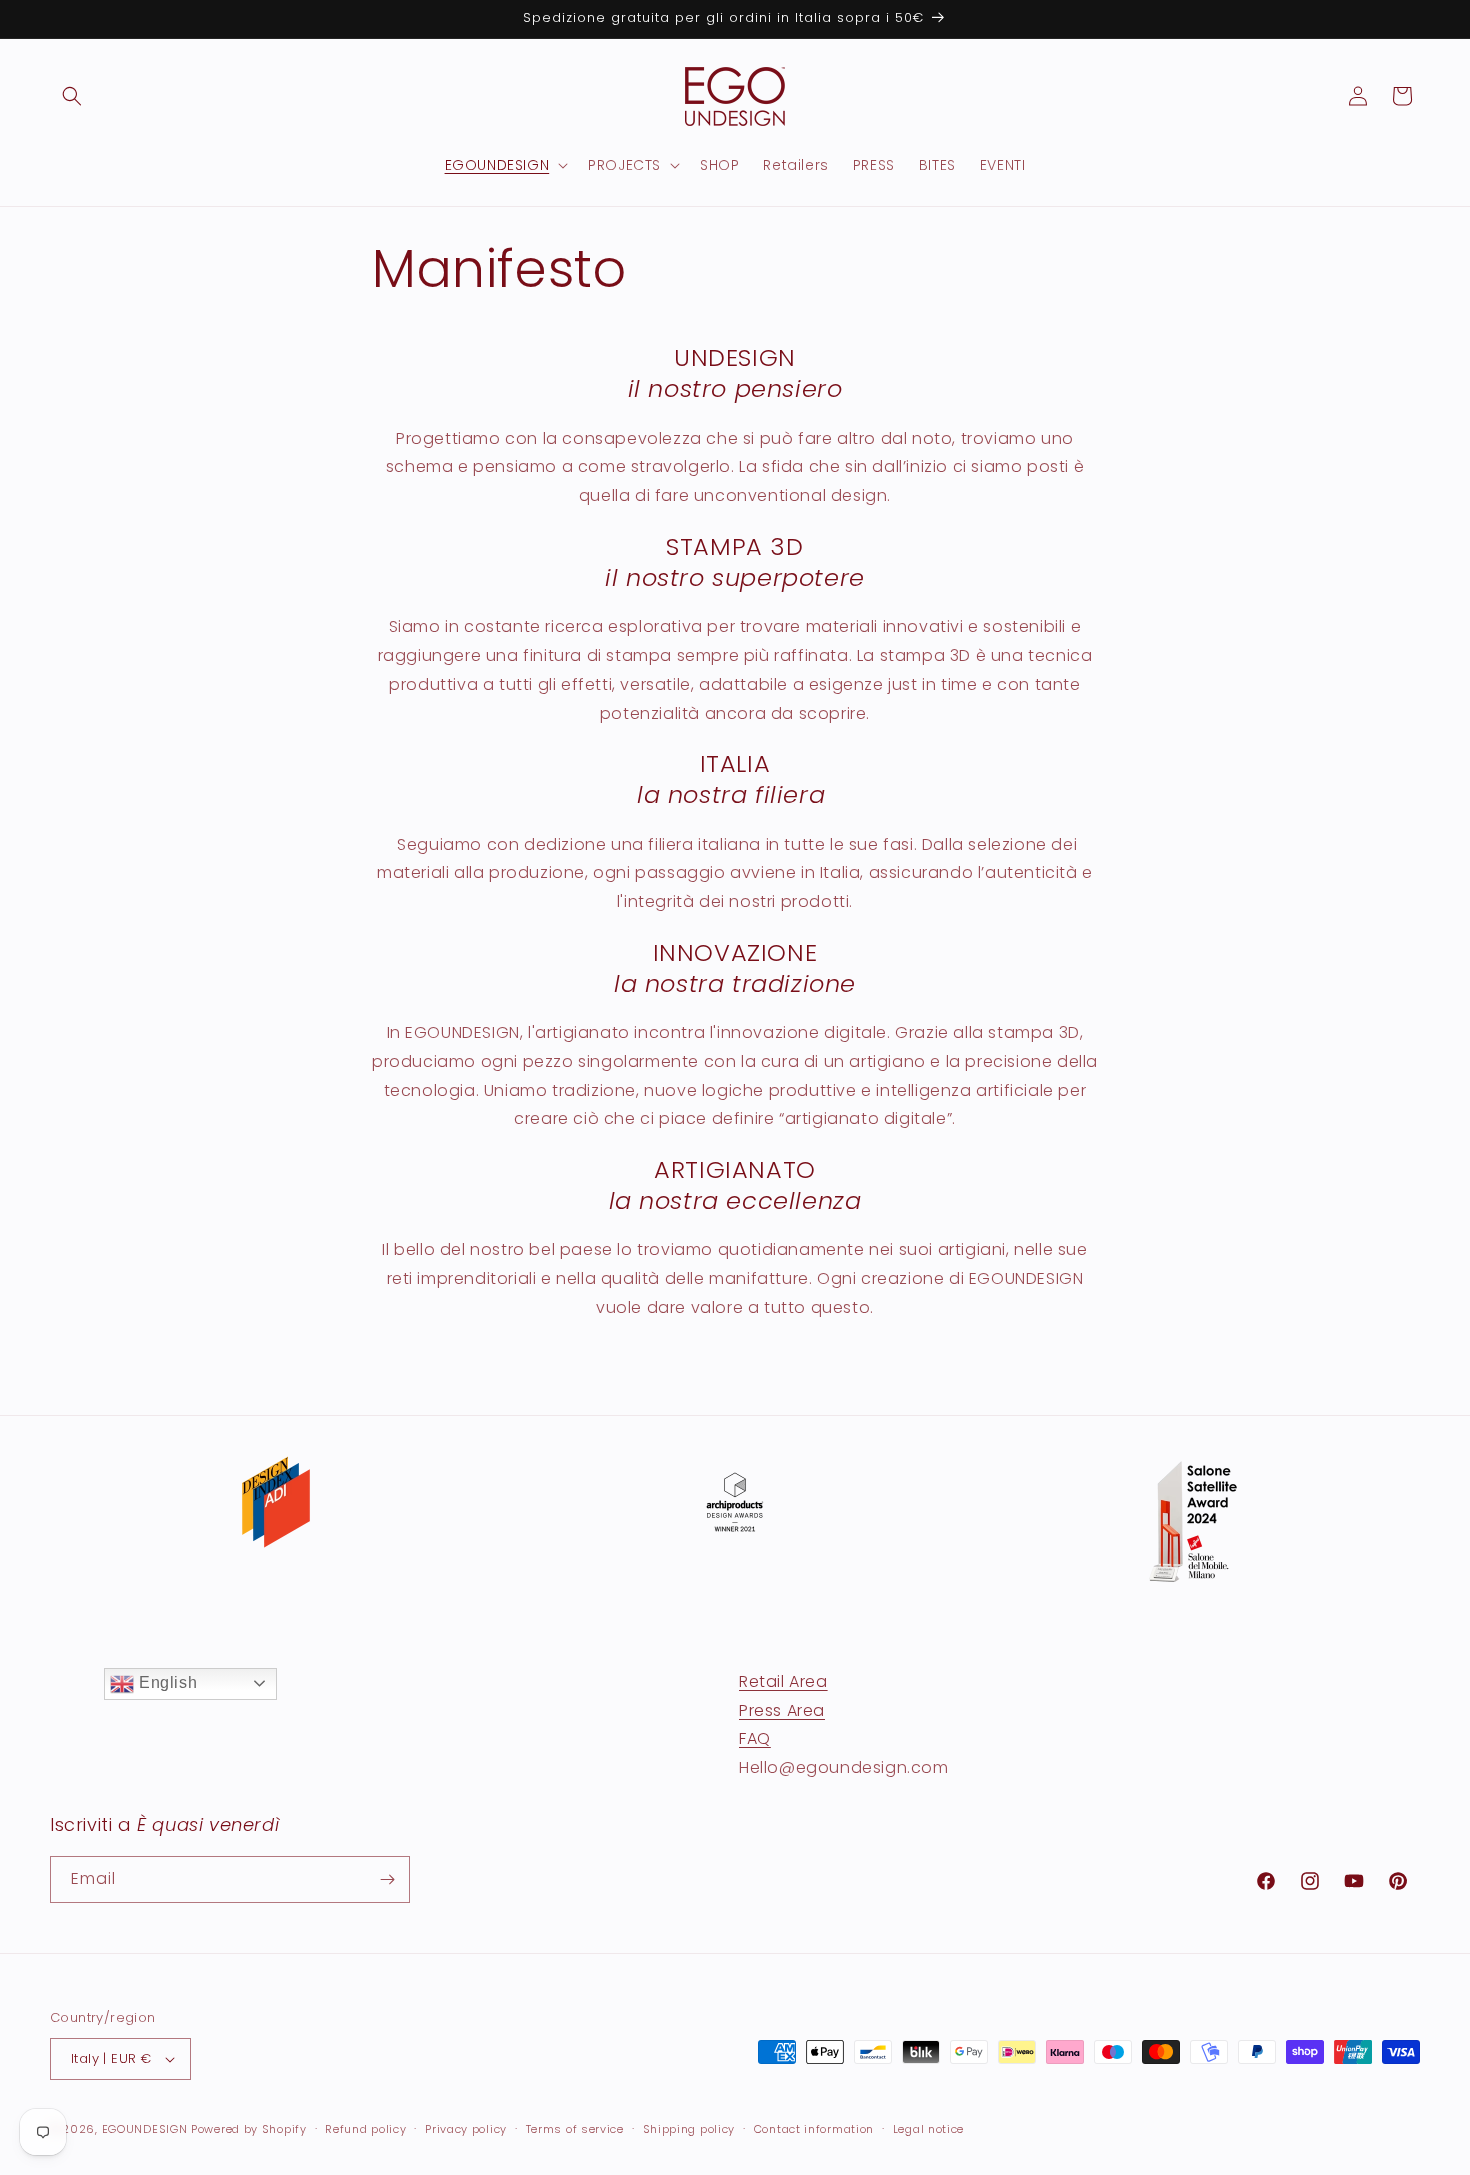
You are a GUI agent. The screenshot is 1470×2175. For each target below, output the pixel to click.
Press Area (782, 1710)
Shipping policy (689, 2129)
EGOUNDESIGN (145, 2129)
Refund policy (365, 2129)
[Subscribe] (387, 1879)
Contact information (814, 2129)
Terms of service (575, 2129)
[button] (72, 96)
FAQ (755, 1738)
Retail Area (783, 1681)
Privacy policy (466, 2129)
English (165, 1682)
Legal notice (928, 2129)
